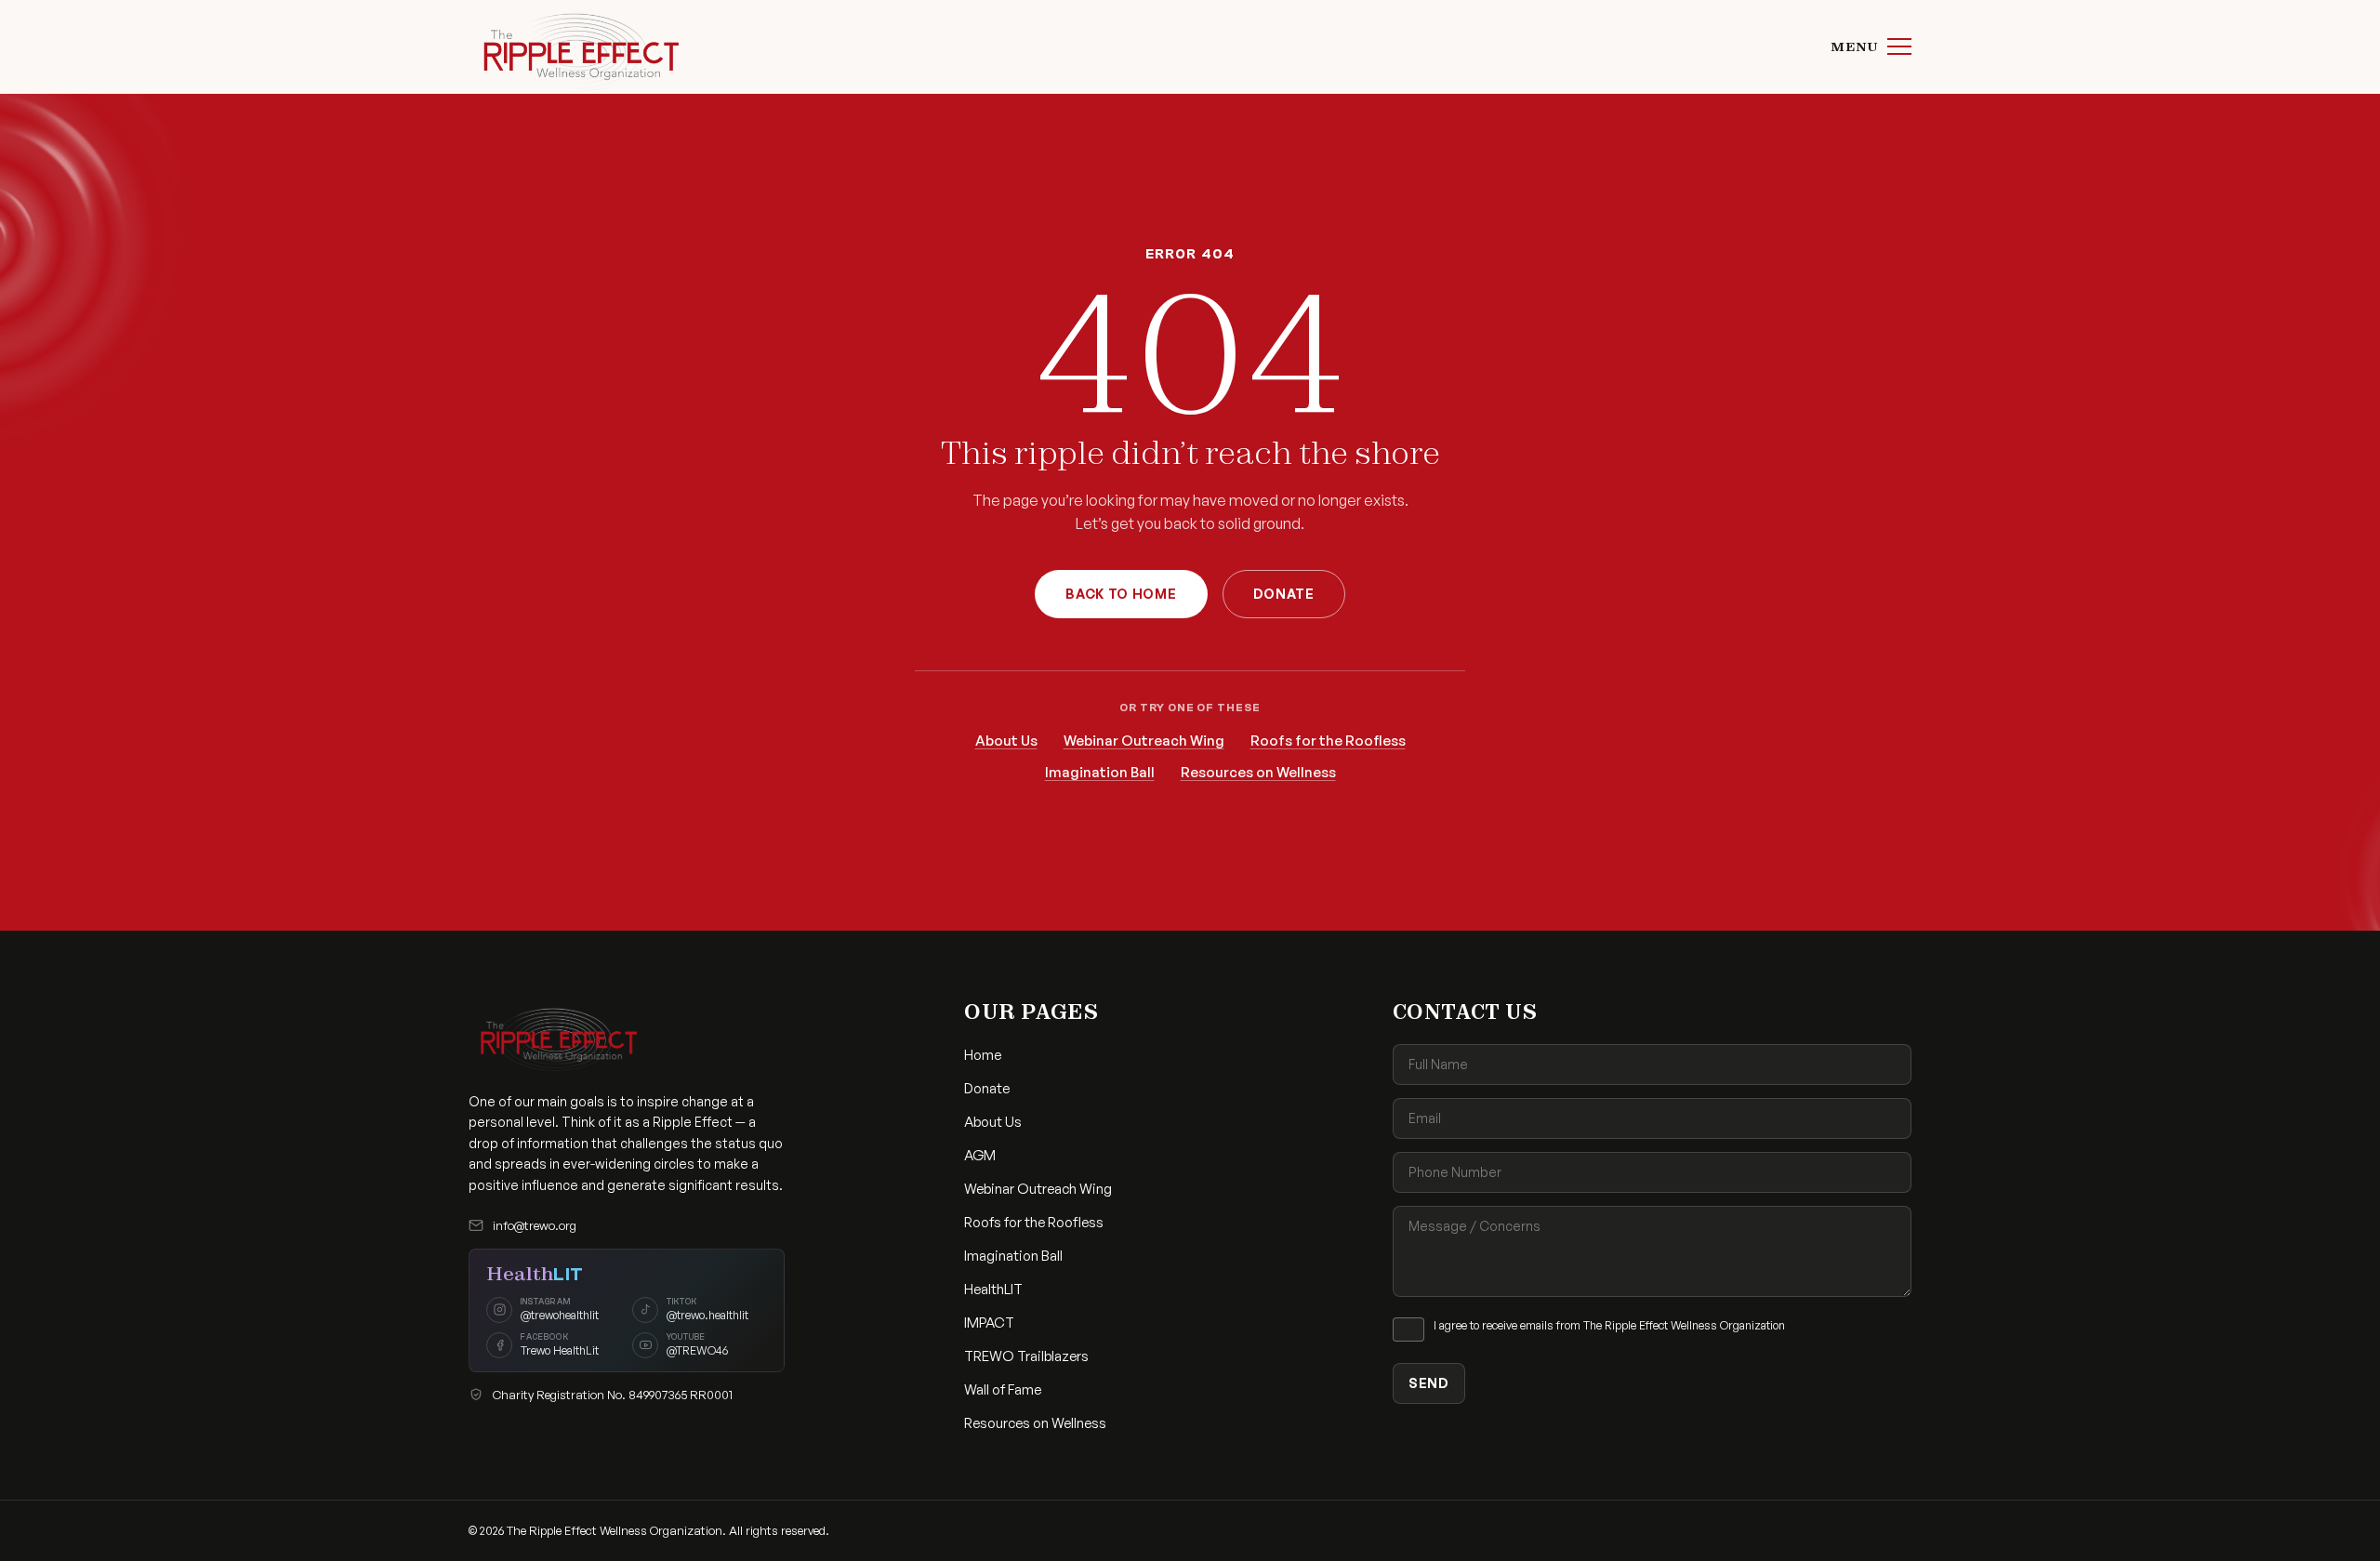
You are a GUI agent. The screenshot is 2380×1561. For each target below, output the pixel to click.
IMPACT (989, 1323)
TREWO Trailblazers (1026, 1356)
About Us (1006, 741)
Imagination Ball (1100, 772)
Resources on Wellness (1258, 772)
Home (983, 1055)
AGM (980, 1155)
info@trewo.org (535, 1225)
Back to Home (1121, 594)
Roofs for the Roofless (1328, 741)
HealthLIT (993, 1289)
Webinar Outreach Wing (1144, 741)
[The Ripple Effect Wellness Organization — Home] (576, 46)
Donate (1284, 594)
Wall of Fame (1003, 1389)
